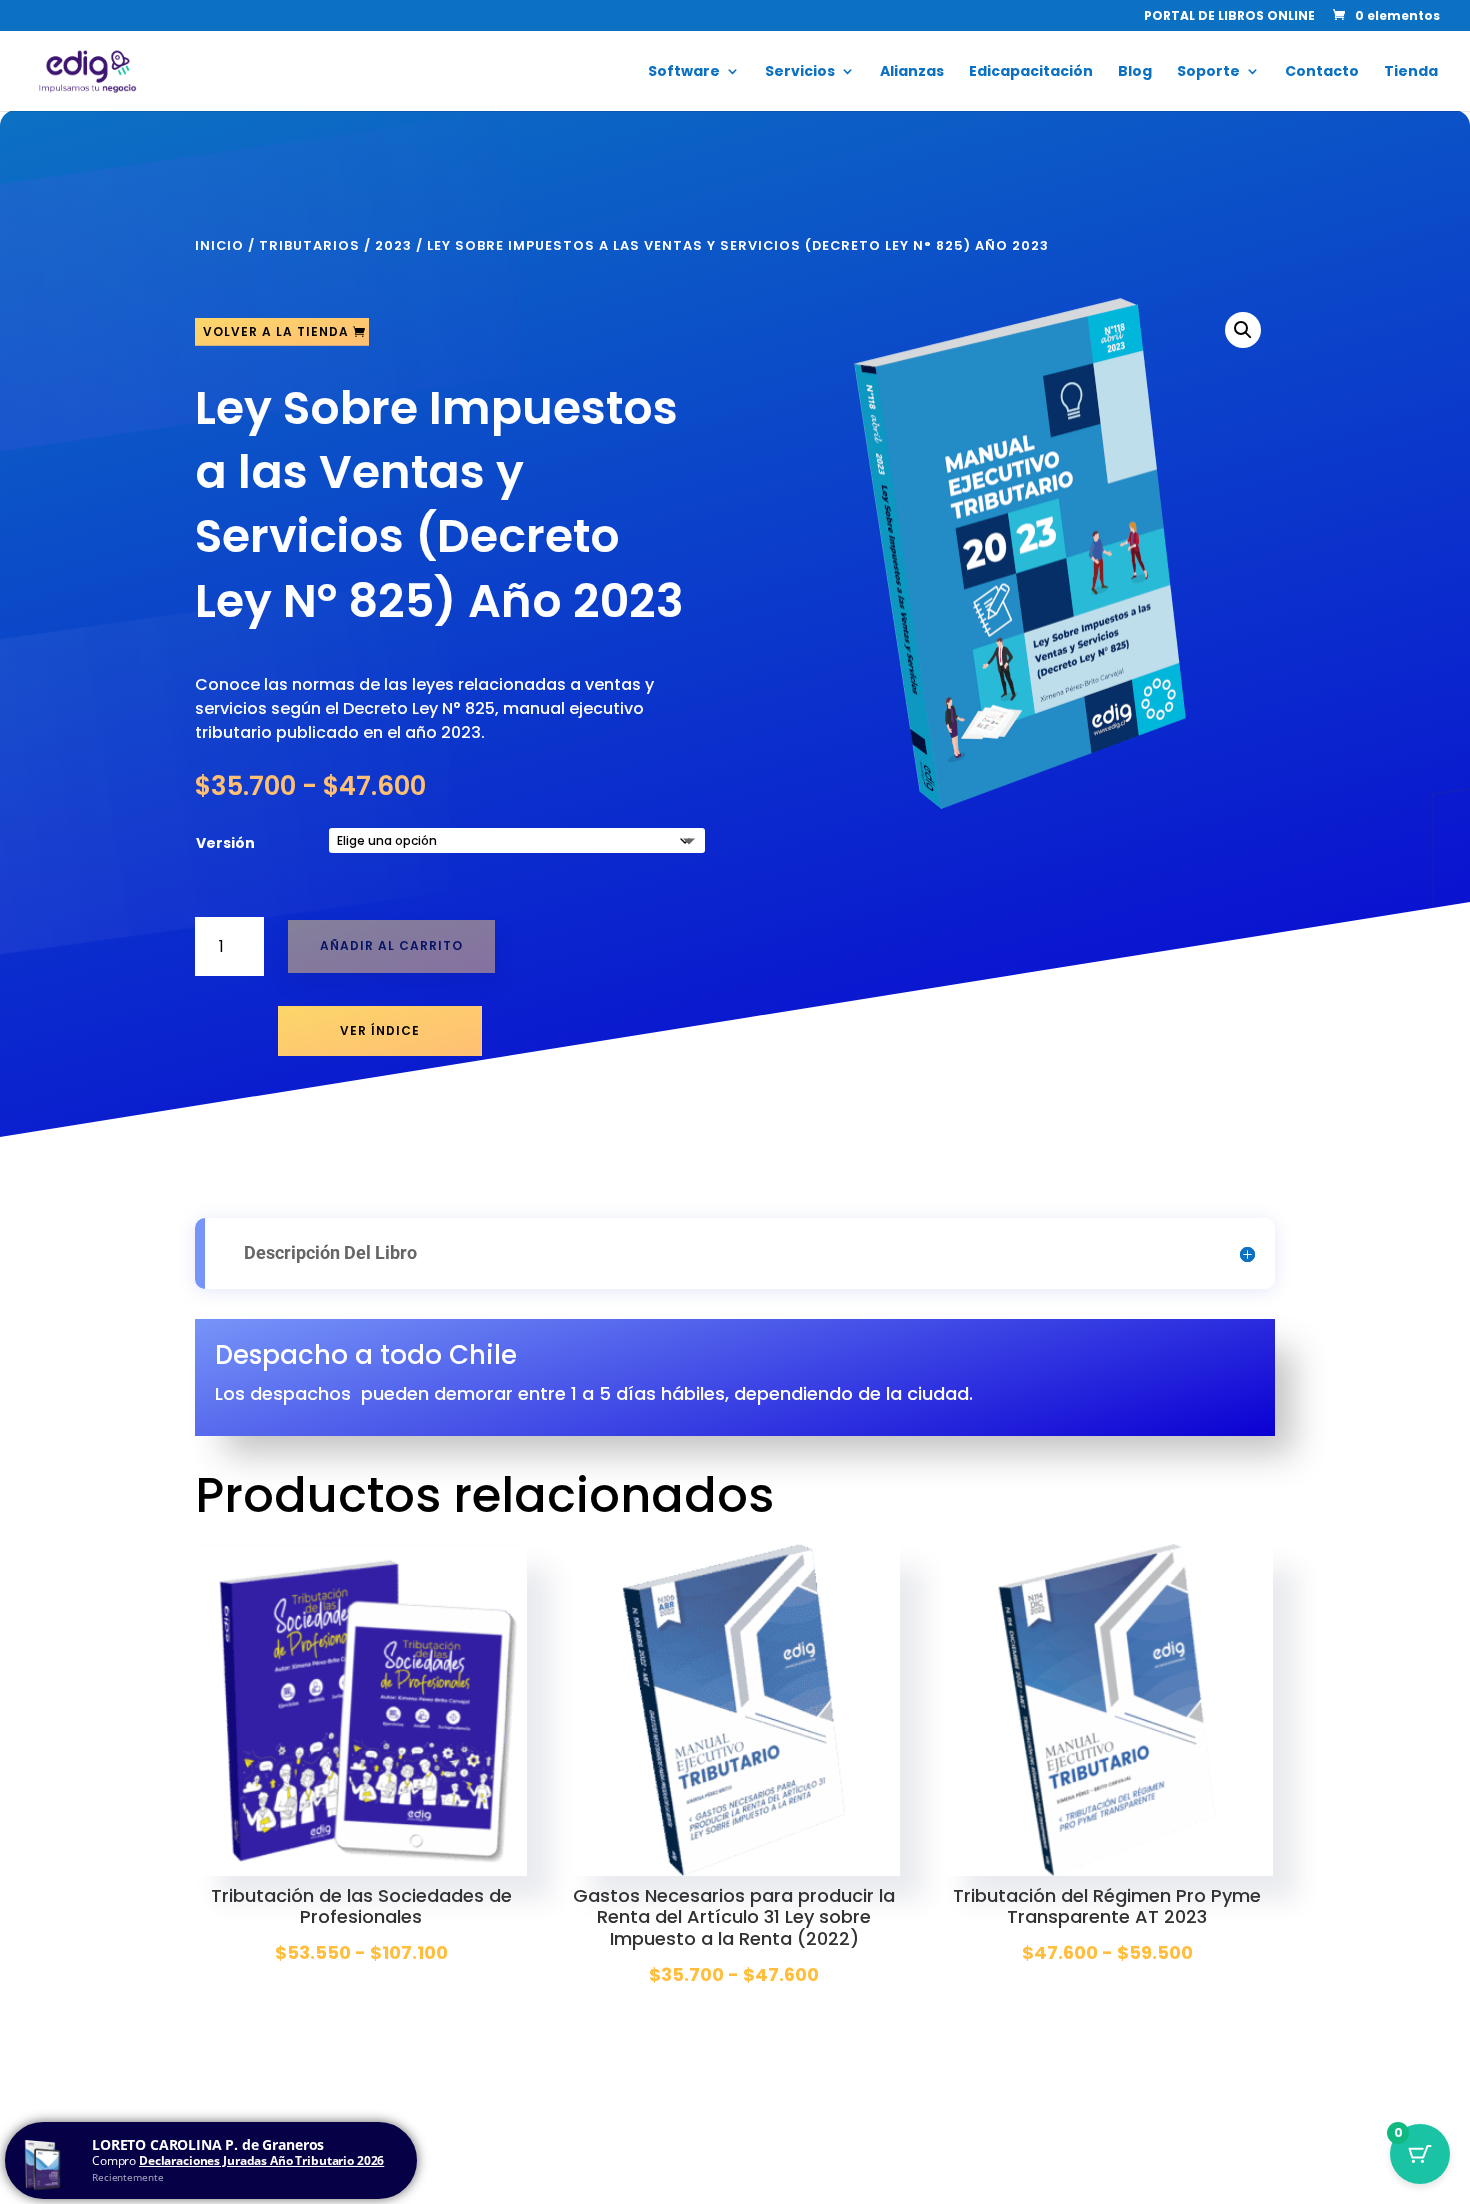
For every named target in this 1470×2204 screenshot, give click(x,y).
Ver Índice (380, 1030)
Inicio (219, 245)
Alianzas (912, 72)
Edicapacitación (1031, 72)
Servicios (800, 72)
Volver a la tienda (276, 331)
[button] (1243, 330)
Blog (1135, 72)
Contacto (1322, 72)
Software (684, 72)
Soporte (1208, 72)
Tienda (1411, 72)
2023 (393, 245)
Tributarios (309, 245)
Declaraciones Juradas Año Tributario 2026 (261, 2160)
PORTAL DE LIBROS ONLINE (1229, 17)
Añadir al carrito (391, 945)
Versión (225, 843)
